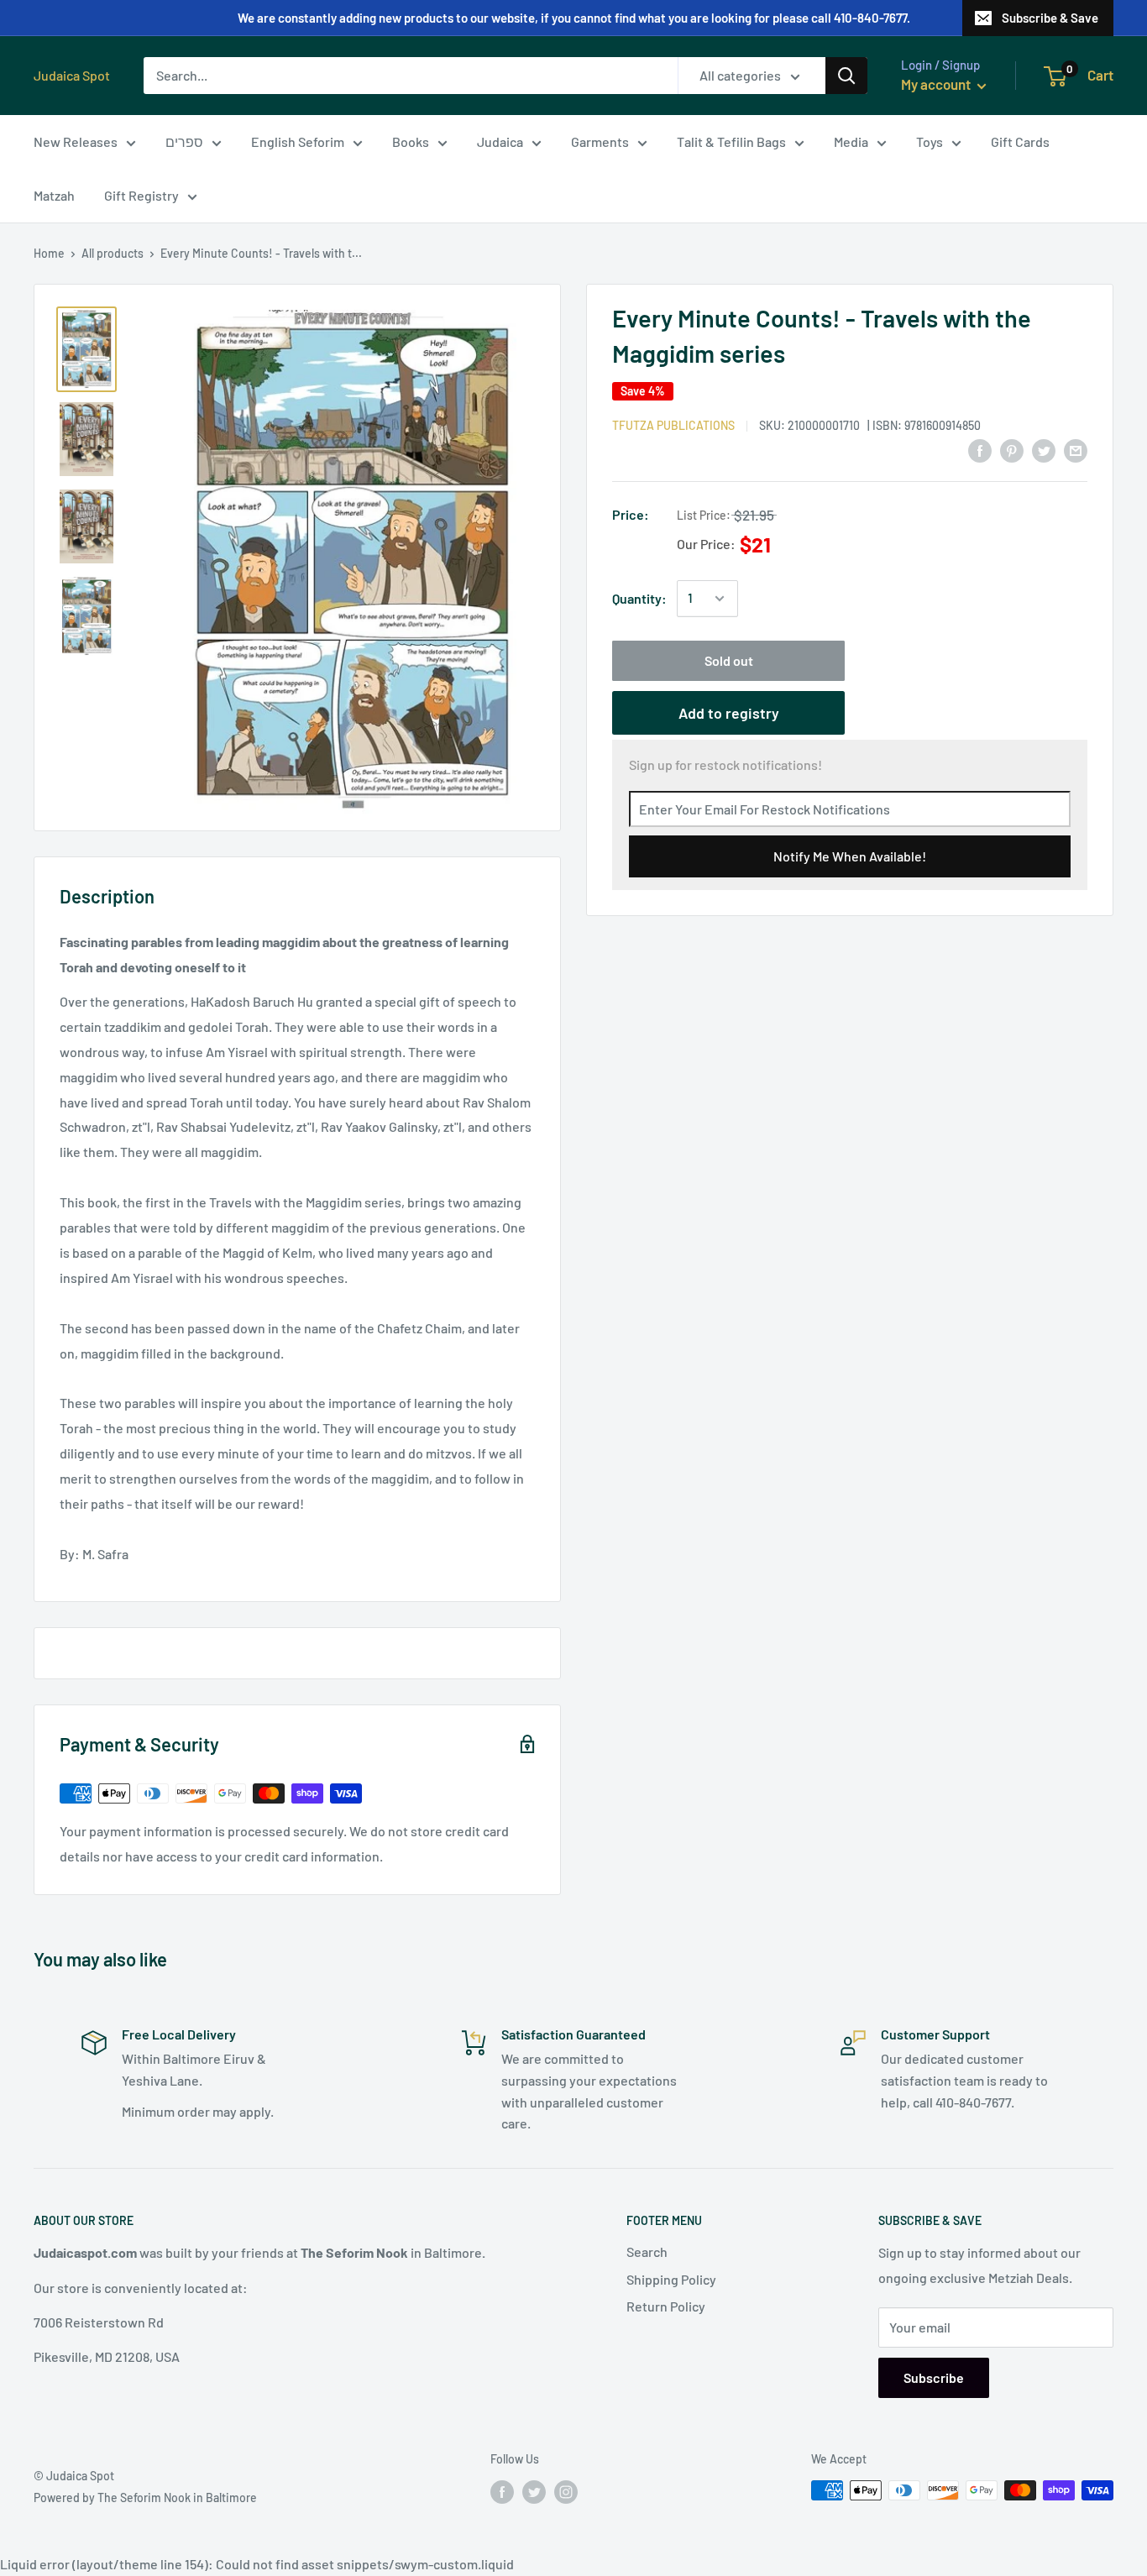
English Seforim (298, 141)
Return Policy (666, 2306)
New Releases (76, 141)
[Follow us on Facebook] (502, 2492)
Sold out (729, 660)
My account (937, 84)
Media (851, 141)
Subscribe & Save (1050, 18)
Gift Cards (1020, 141)
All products (113, 253)
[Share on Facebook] (980, 450)
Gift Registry (141, 195)
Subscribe (934, 2377)
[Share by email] (1076, 450)
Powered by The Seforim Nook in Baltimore (145, 2497)
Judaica (500, 141)
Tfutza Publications (673, 425)
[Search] (846, 76)
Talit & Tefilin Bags (731, 141)
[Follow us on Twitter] (534, 2492)
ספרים (184, 141)
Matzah (54, 195)
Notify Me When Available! (850, 856)
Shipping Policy (671, 2279)
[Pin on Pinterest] (1012, 450)
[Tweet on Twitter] (1044, 450)
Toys (930, 141)
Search (647, 2251)
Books (411, 141)
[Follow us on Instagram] (566, 2492)
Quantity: (639, 598)
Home (49, 253)
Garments (600, 141)
